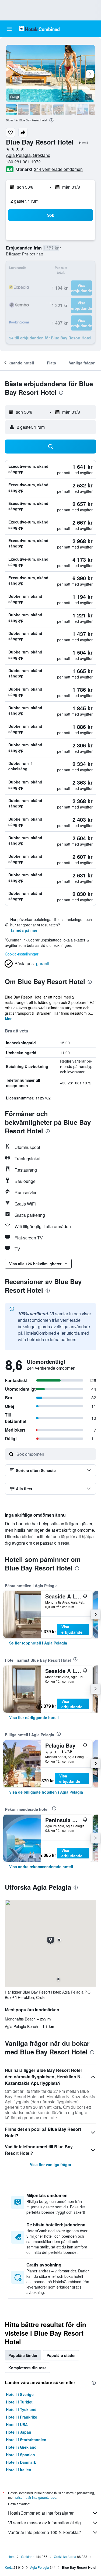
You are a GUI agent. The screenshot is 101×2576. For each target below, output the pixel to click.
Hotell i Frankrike (22, 2417)
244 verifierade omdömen (58, 169)
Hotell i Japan (19, 2432)
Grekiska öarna (65, 2556)
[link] (38, 1643)
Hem (11, 2556)
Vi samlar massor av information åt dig (44, 2523)
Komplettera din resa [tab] (27, 2368)
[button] (9, 29)
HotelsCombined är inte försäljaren (41, 2513)
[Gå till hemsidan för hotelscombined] (39, 29)
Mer (8, 1018)
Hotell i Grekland (21, 2447)
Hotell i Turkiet (19, 2402)
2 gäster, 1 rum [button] (25, 201)
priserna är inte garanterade (36, 2497)
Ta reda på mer (24, 930)
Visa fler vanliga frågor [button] (51, 2164)
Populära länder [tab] (23, 2355)
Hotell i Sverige (20, 2394)
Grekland (28, 2556)
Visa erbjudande (72, 1629)
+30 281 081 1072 (23, 162)
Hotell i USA (17, 2424)
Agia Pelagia (40, 2567)
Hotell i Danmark (21, 2462)
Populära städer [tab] (61, 2355)
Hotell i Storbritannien (26, 2440)
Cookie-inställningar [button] (22, 954)
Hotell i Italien (19, 2470)
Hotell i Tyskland (21, 2409)
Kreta (9, 2567)
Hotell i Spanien (20, 2455)
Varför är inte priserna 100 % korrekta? (45, 2532)
